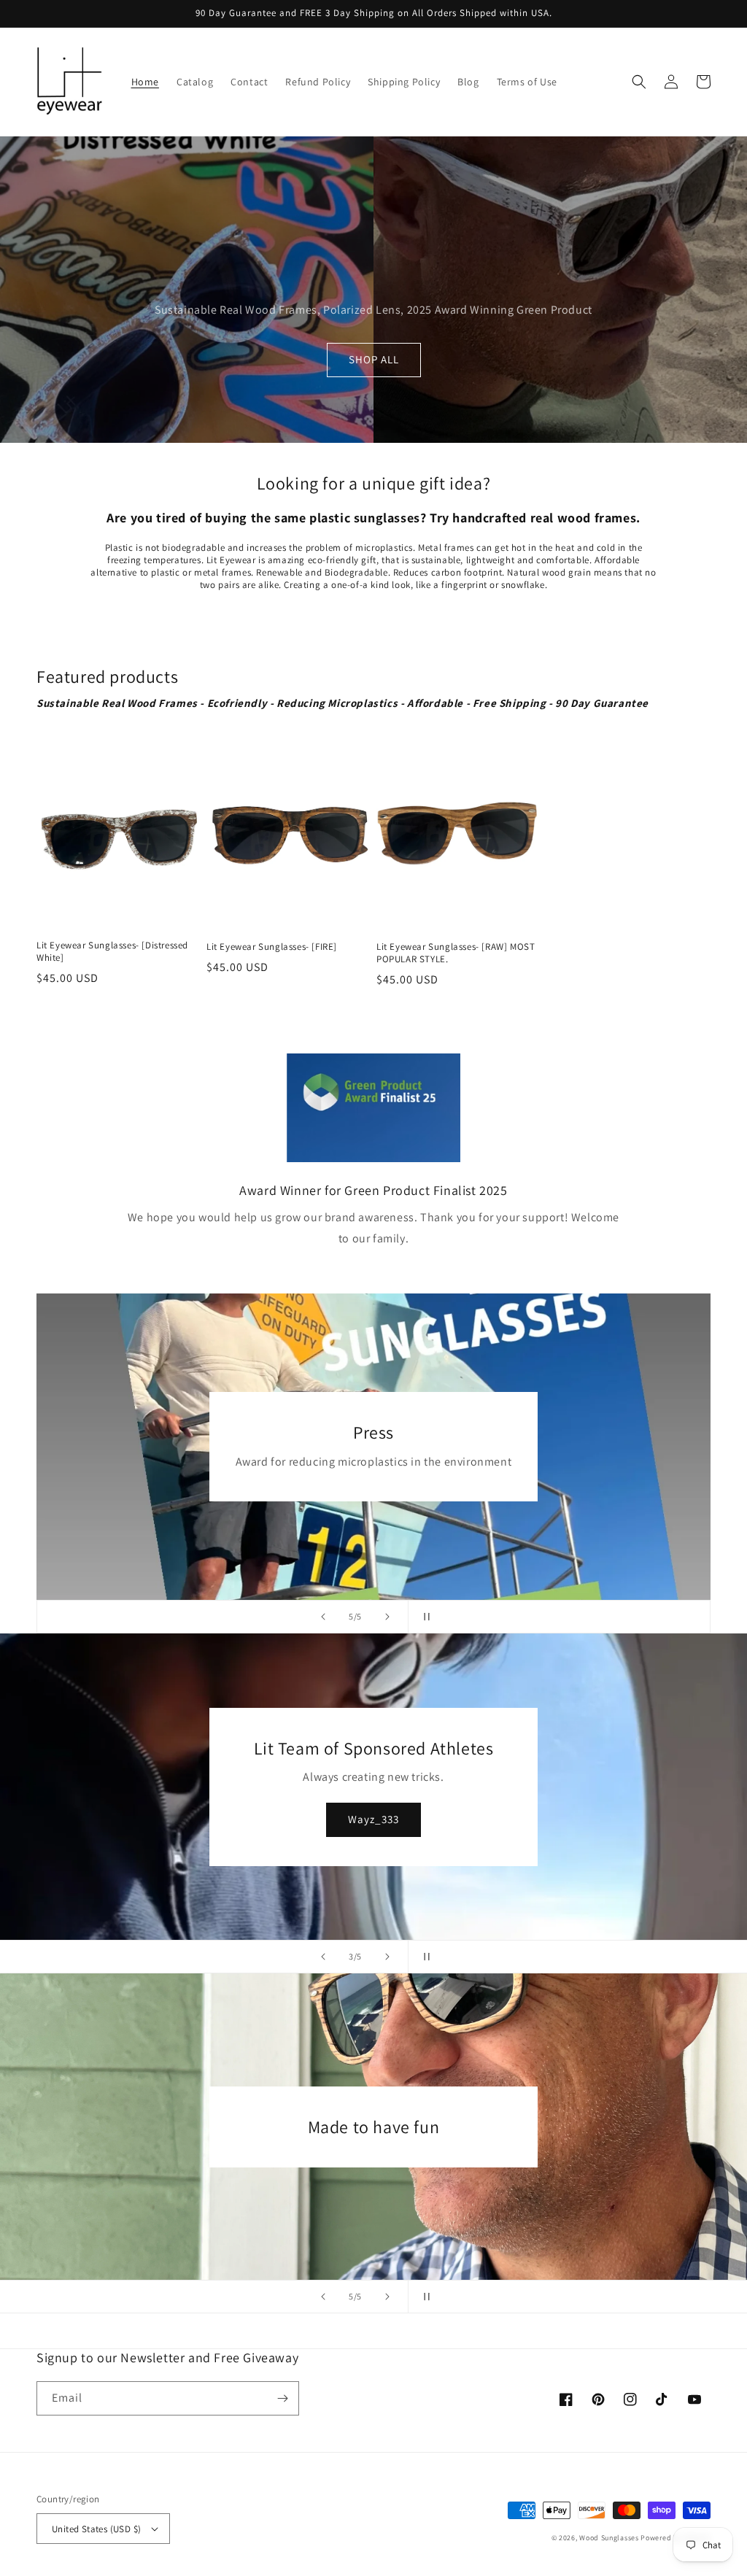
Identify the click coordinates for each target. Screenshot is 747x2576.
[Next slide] (387, 1617)
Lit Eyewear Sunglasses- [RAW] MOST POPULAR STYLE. (456, 953)
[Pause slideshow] (424, 1617)
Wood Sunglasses (609, 2538)
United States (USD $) (96, 2529)
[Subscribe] (282, 2398)
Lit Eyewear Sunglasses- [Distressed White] (112, 952)
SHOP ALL (374, 359)
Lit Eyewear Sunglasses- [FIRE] (272, 947)
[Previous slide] (323, 1617)
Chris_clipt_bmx (398, 1819)
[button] (639, 82)
